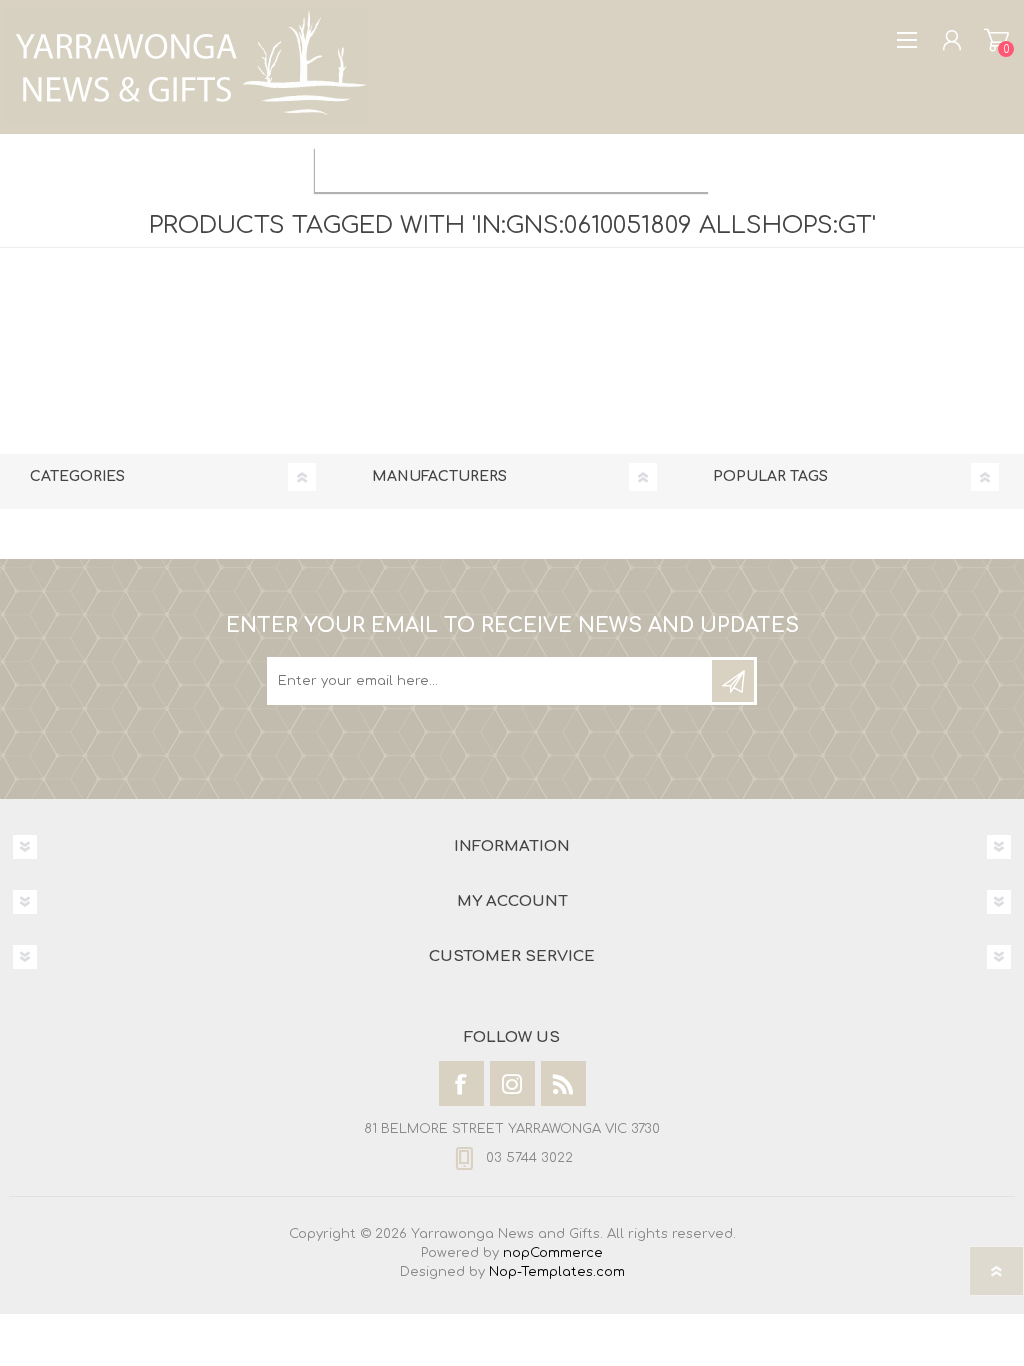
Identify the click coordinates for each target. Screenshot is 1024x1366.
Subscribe (733, 681)
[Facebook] (461, 1083)
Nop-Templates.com (557, 1272)
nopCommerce (553, 1253)
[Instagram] (512, 1083)
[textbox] (492, 167)
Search (689, 167)
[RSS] (563, 1083)
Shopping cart (996, 40)
